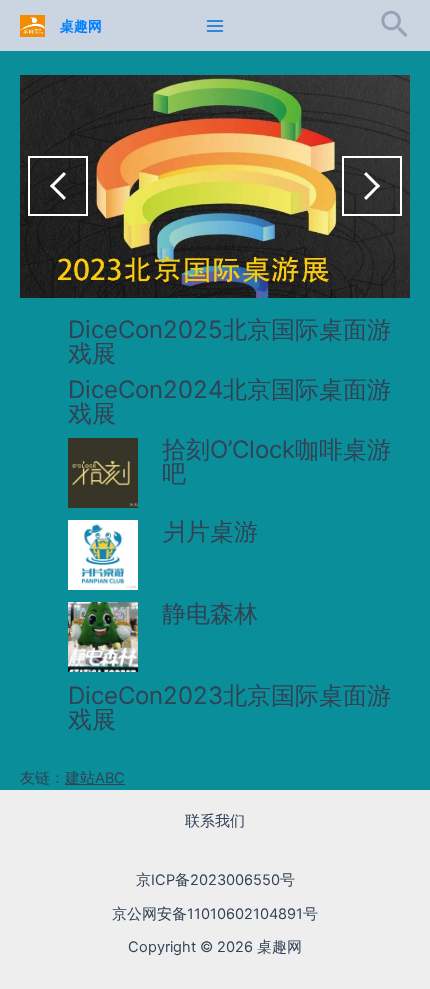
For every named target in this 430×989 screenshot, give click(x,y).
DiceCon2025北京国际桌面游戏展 (229, 341)
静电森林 (210, 613)
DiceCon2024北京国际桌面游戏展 (229, 401)
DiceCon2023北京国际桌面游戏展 (229, 707)
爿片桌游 (210, 531)
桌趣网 (81, 26)
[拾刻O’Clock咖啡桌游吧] (103, 473)
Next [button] (372, 186)
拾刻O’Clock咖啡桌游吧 (276, 461)
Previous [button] (58, 186)
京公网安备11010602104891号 (215, 914)
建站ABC (95, 778)
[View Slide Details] (215, 186)
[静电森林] (103, 637)
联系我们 (215, 821)
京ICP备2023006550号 (215, 880)
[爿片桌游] (103, 555)
